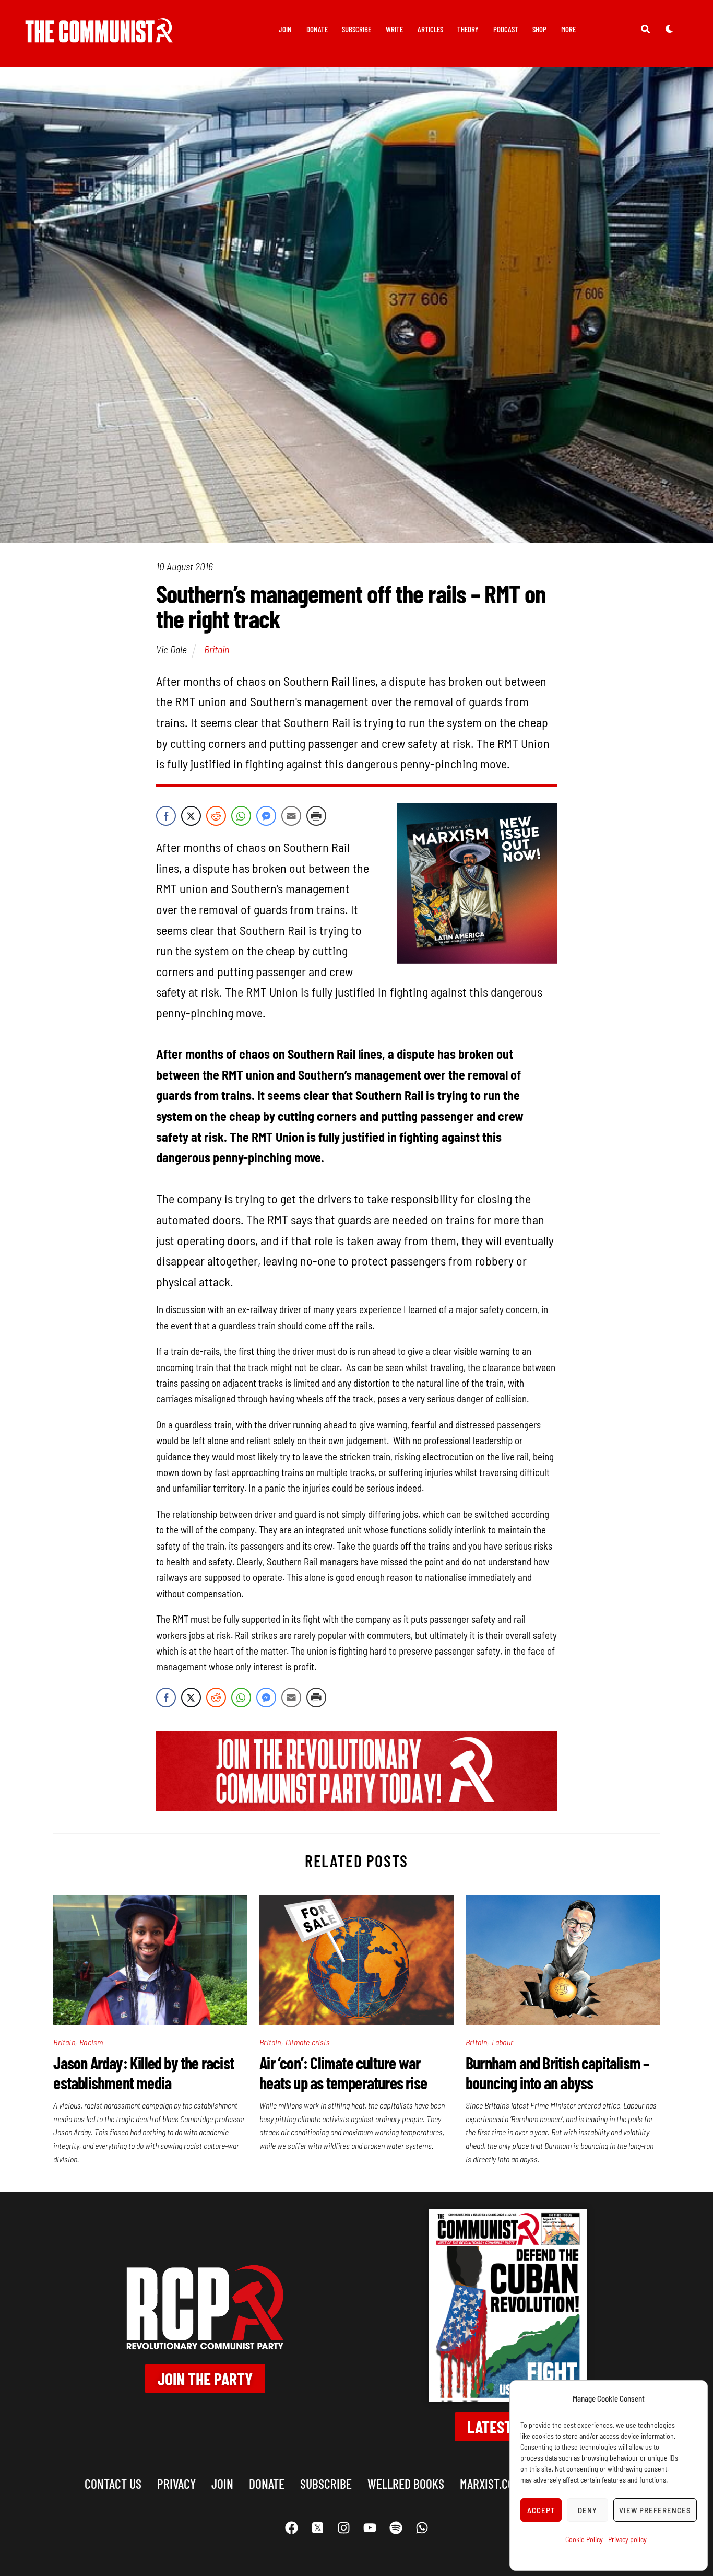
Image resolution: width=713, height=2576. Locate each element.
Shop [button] (539, 29)
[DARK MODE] (669, 29)
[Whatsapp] (422, 2527)
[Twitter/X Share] (191, 816)
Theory (468, 29)
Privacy (176, 2483)
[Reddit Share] (216, 816)
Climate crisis (308, 2042)
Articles (430, 29)
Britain (217, 649)
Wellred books (406, 2483)
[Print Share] (316, 816)
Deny (587, 2510)
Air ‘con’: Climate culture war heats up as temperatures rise (343, 2072)
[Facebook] (291, 2527)
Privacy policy (627, 2539)
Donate (317, 29)
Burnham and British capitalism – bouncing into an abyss (557, 2072)
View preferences (655, 2510)
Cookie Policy (584, 2539)
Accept (541, 2510)
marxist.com (491, 2483)
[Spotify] (396, 2527)
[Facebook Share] (166, 816)
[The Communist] (99, 35)
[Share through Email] (291, 816)
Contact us (113, 2483)
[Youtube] (370, 2527)
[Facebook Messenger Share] (266, 816)
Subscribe (356, 29)
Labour (502, 2042)
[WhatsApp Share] (241, 816)
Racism (91, 2042)
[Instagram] (343, 2527)
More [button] (568, 29)
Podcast (506, 29)
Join (285, 29)
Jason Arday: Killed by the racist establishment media (144, 2072)
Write (394, 29)
